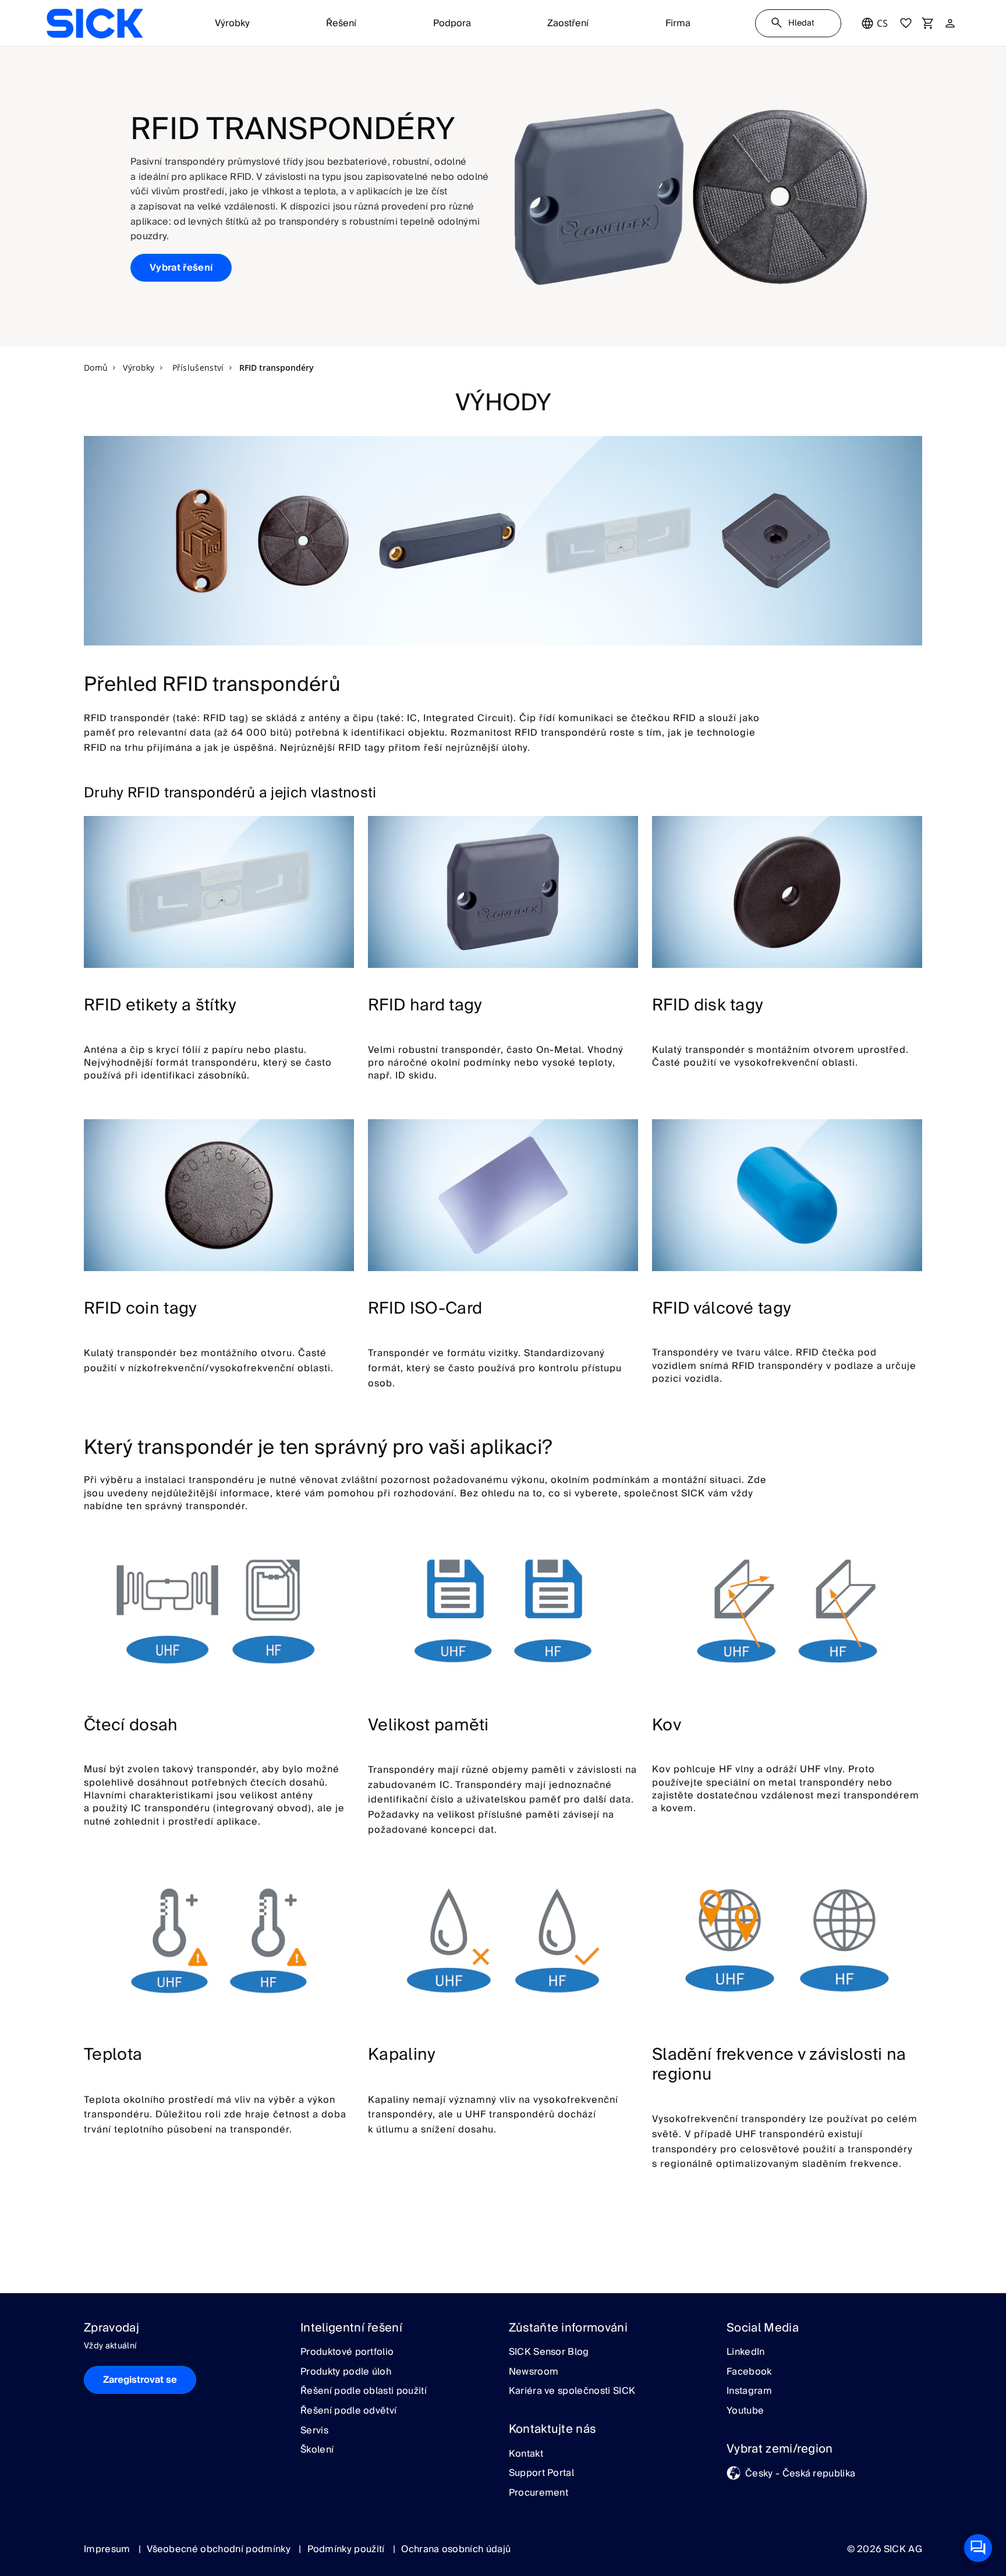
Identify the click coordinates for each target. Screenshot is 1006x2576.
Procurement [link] (539, 2493)
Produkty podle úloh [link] (346, 2372)
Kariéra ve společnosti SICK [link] (572, 2392)
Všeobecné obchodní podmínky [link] (220, 2549)
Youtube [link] (745, 2411)
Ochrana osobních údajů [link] (456, 2549)
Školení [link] (317, 2450)
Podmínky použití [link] (347, 2549)
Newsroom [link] (534, 2372)
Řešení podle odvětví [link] (348, 2411)
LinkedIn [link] (746, 2353)
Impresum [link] (108, 2549)
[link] (95, 23)
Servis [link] (314, 2431)
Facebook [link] (749, 2372)
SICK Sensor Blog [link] (549, 2353)
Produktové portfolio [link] (347, 2353)
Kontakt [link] (526, 2454)
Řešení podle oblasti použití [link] (364, 2392)
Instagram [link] (749, 2392)
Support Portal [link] (541, 2474)
